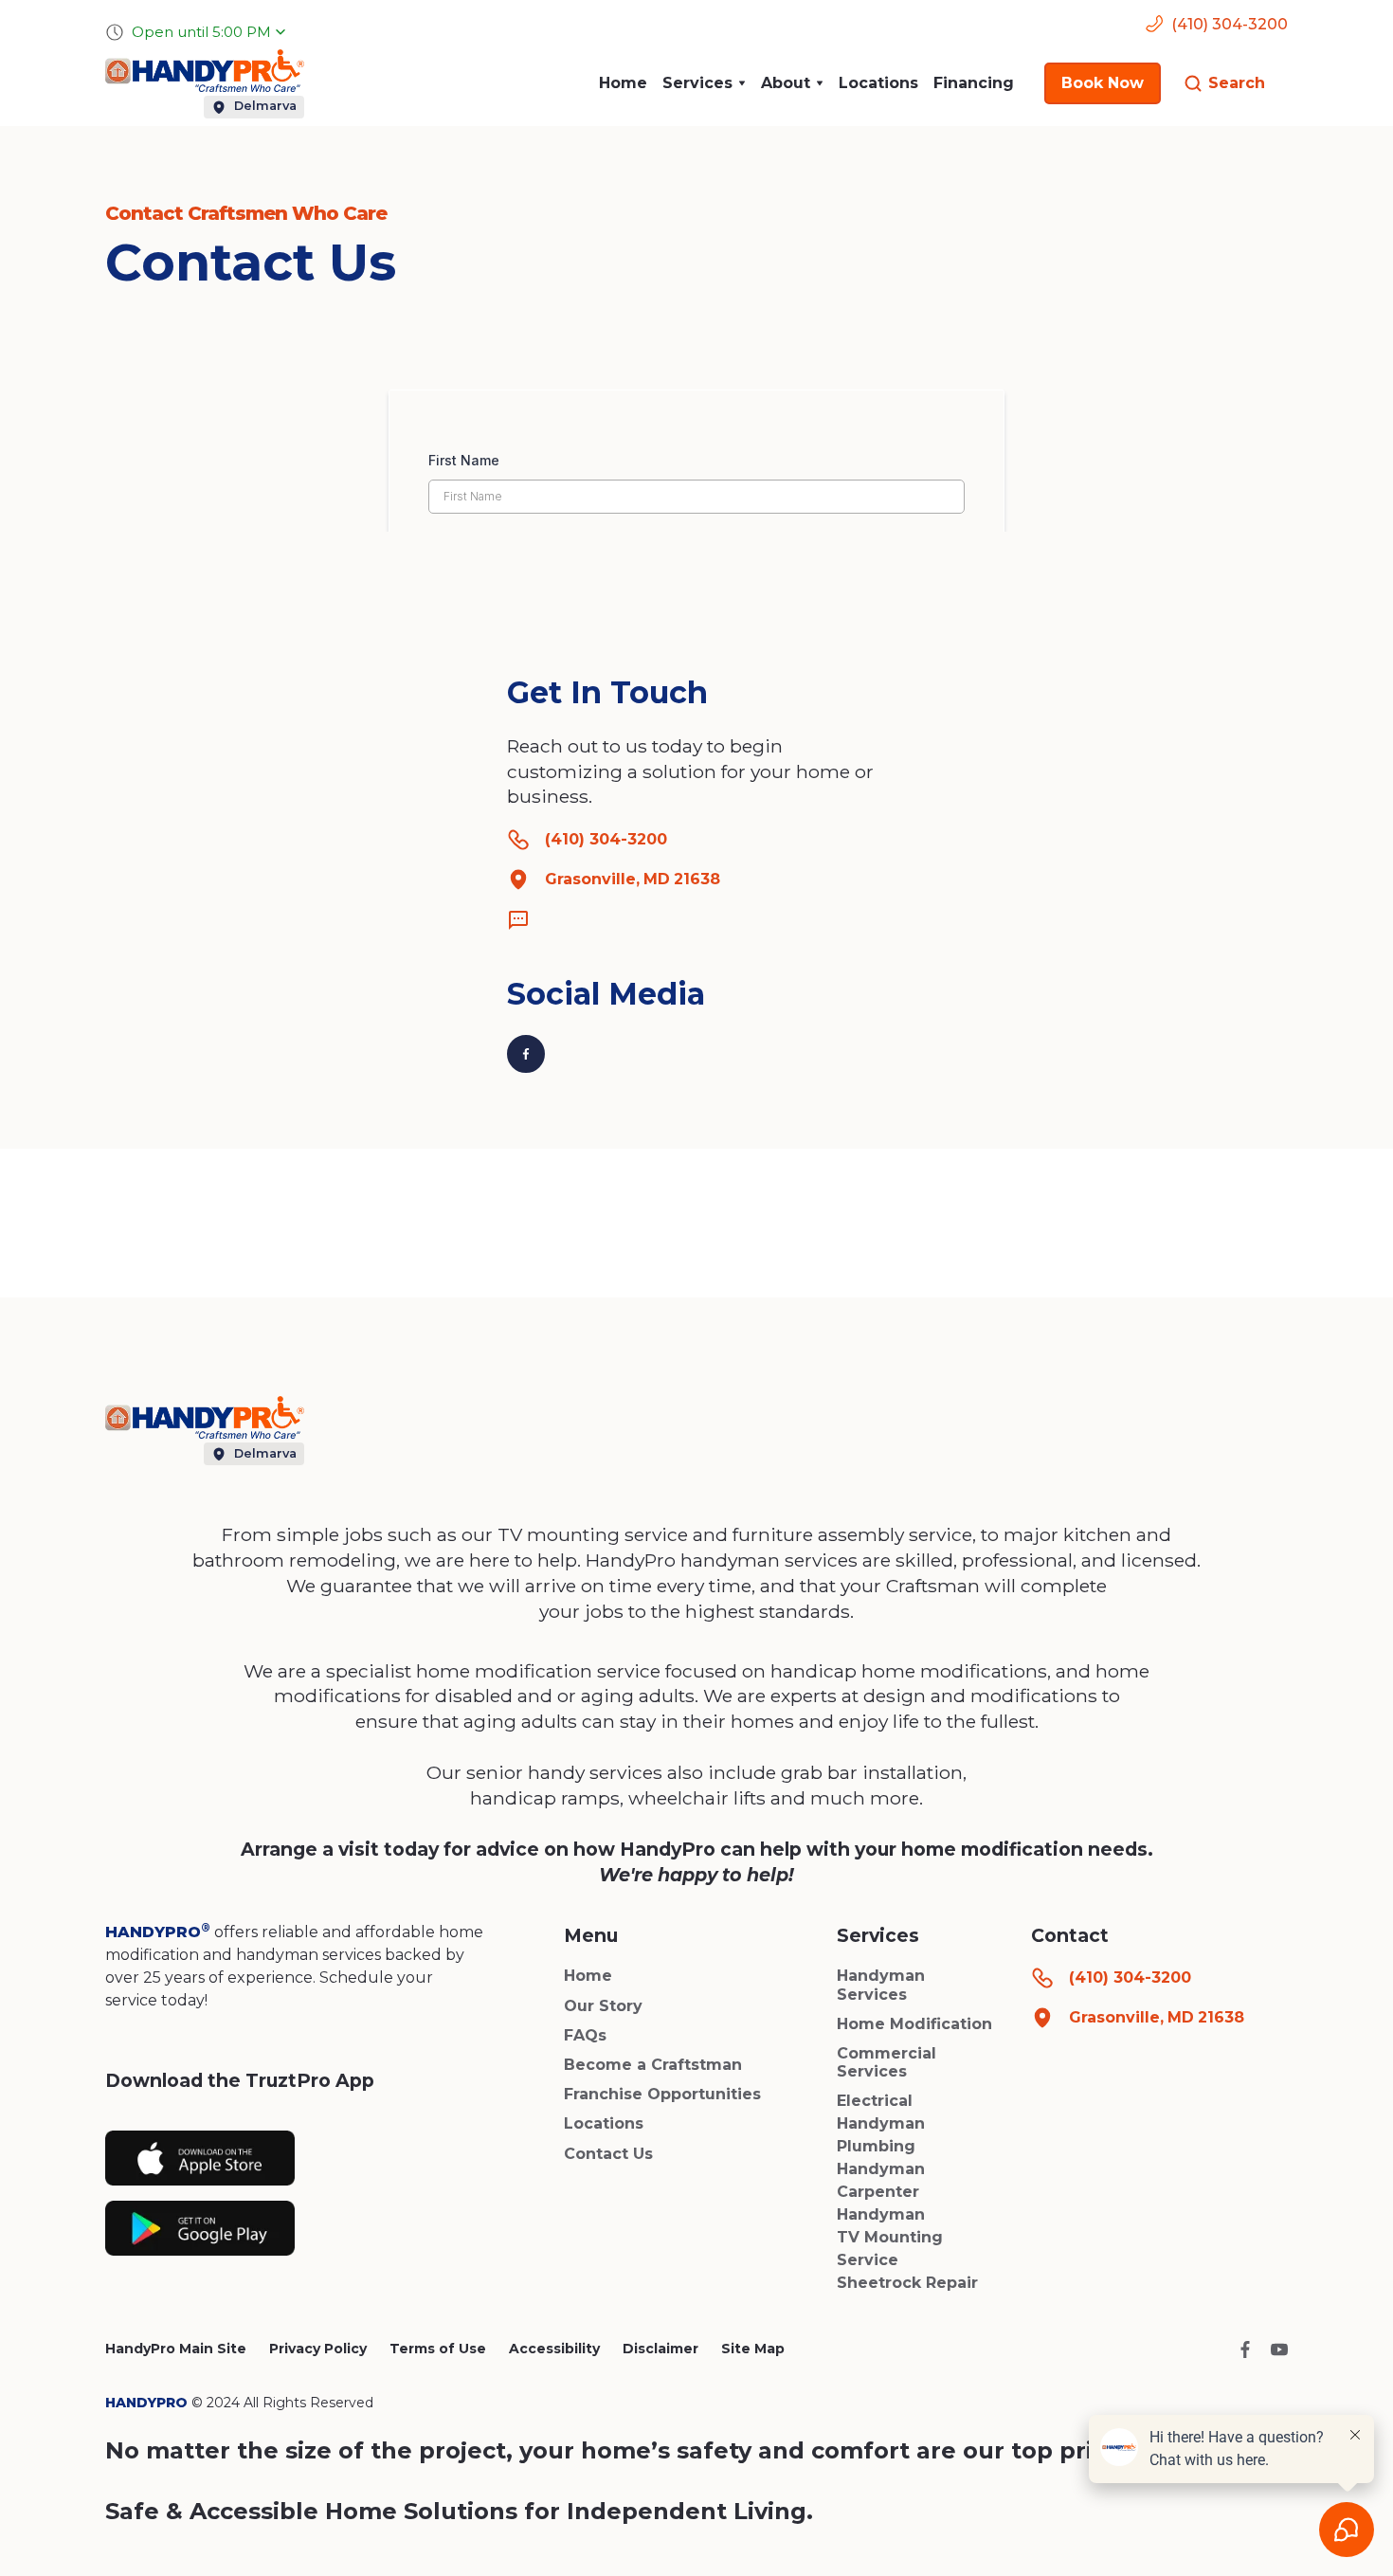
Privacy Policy (318, 2349)
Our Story (603, 2006)
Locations (878, 83)
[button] (704, 83)
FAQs (585, 2035)
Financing (974, 83)
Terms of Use (438, 2349)
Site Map (753, 2349)
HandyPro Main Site (176, 2349)
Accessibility (554, 2349)
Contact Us (608, 2154)
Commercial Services (886, 2062)
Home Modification (914, 2024)
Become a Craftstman (653, 2065)
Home (623, 83)
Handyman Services (881, 1985)
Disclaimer (660, 2349)
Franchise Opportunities (662, 2094)
